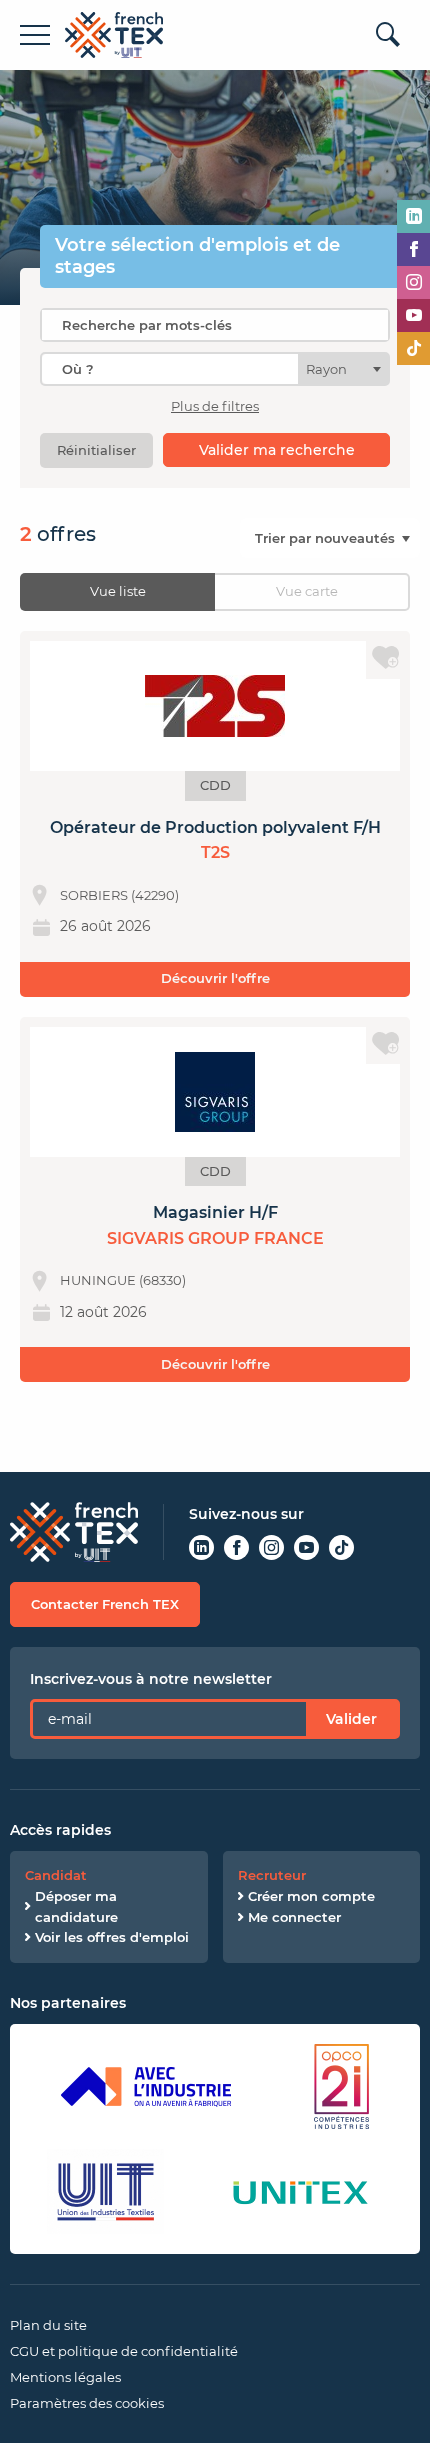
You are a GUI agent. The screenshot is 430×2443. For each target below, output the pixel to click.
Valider (351, 1719)
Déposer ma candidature (76, 1906)
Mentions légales (65, 2377)
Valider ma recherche (277, 450)
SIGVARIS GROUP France (215, 1238)
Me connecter (294, 1917)
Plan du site (48, 2325)
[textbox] (332, 369)
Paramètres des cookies (87, 2403)
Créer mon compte (311, 1896)
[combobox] (215, 369)
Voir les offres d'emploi (112, 1937)
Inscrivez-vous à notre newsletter (151, 1679)
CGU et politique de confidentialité (124, 2351)
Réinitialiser (96, 450)
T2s (215, 852)
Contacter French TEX (105, 1604)
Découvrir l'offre (215, 978)
